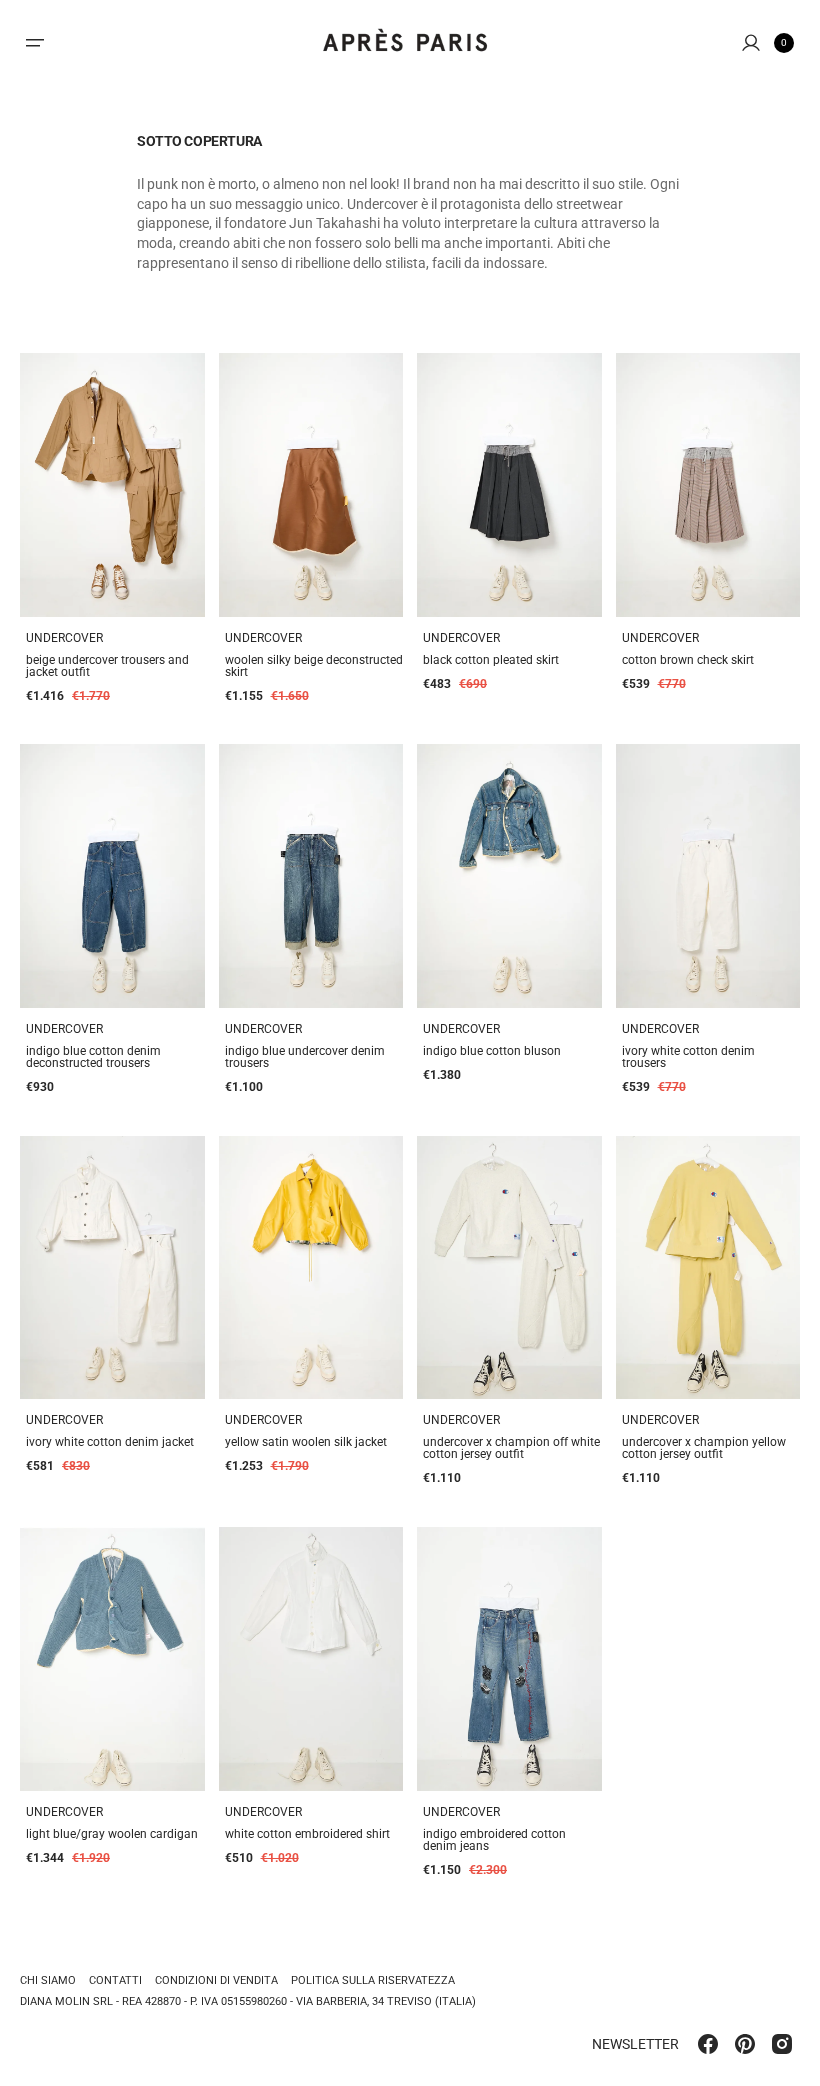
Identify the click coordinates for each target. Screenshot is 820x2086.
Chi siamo (48, 1981)
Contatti (115, 1980)
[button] (35, 43)
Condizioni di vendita (216, 1980)
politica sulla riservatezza (373, 1980)
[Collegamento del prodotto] (112, 485)
